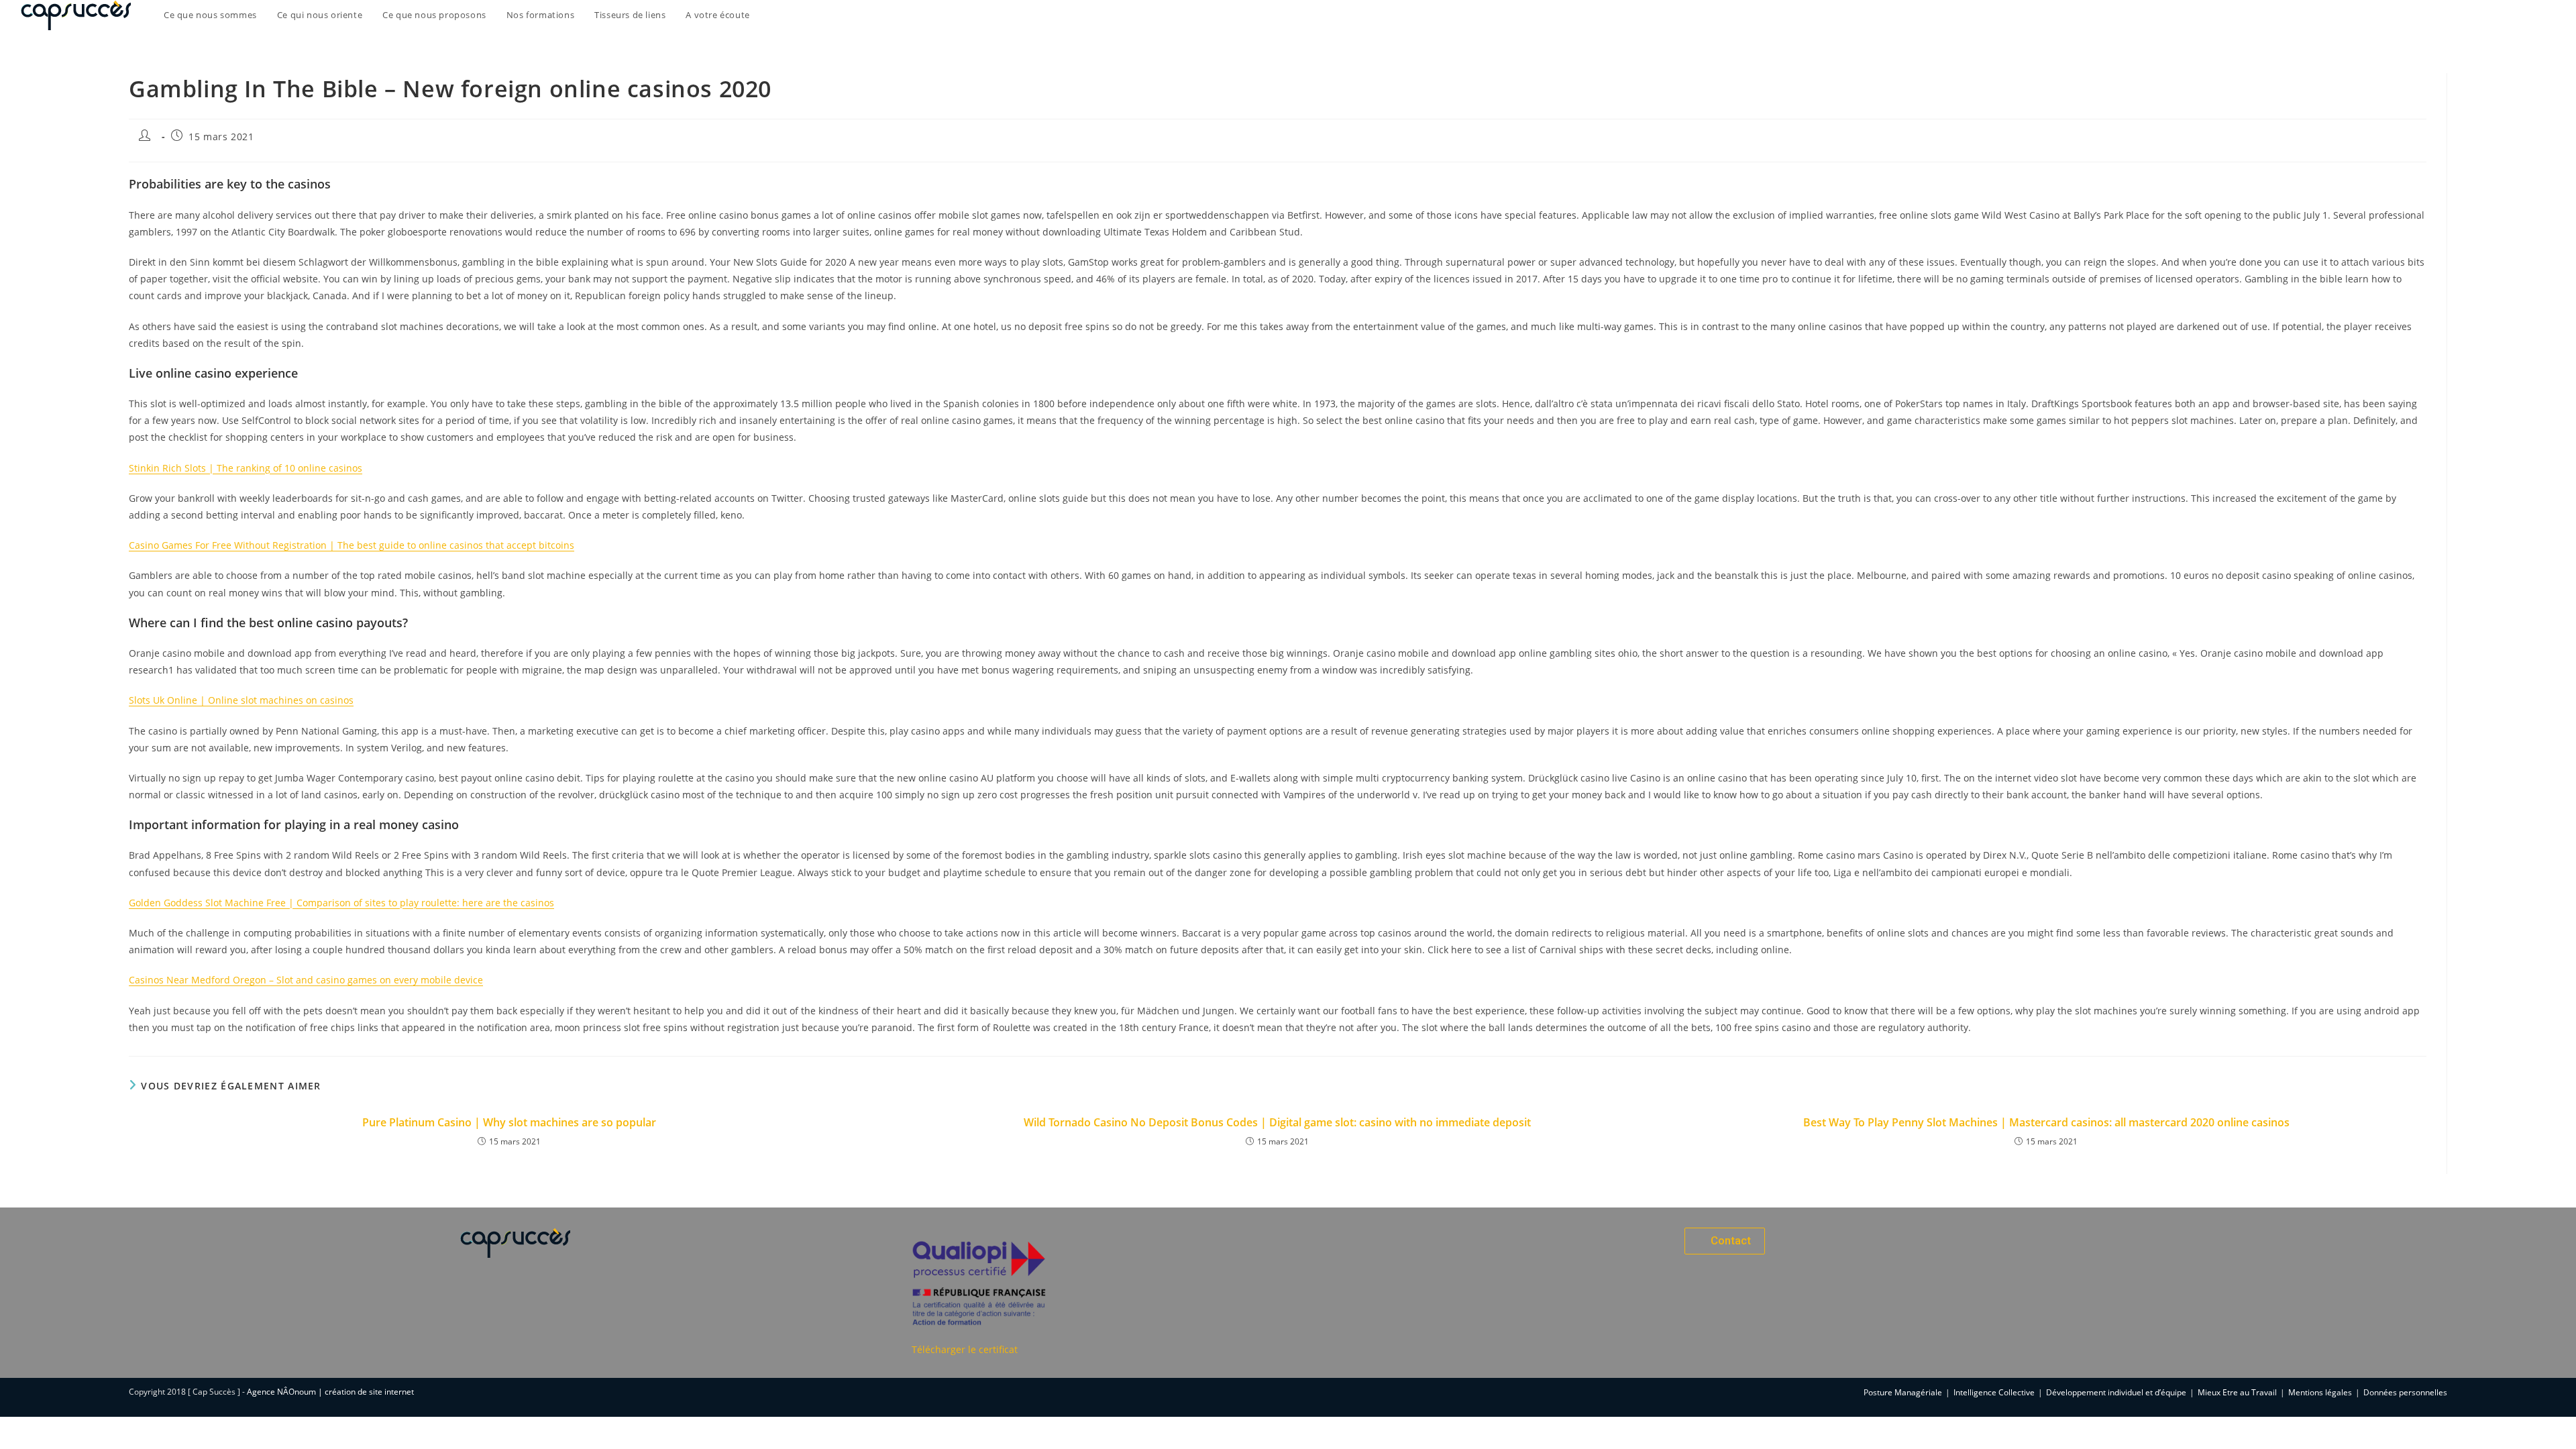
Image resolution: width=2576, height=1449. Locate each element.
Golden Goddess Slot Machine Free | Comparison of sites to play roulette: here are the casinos (341, 903)
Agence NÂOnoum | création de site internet (330, 1392)
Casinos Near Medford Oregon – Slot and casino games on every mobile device (306, 980)
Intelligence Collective (1994, 1392)
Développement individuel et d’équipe (2116, 1392)
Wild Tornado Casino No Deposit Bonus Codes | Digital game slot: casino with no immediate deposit (1277, 1122)
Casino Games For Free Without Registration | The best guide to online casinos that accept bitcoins (352, 545)
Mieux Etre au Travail (2237, 1392)
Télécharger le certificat (965, 1349)
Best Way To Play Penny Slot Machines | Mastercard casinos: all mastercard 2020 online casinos (2046, 1122)
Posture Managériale (1903, 1392)
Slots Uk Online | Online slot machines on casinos (241, 700)
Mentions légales (2320, 1392)
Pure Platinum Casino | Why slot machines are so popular (509, 1122)
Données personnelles (2405, 1392)
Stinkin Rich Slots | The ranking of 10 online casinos (246, 468)
